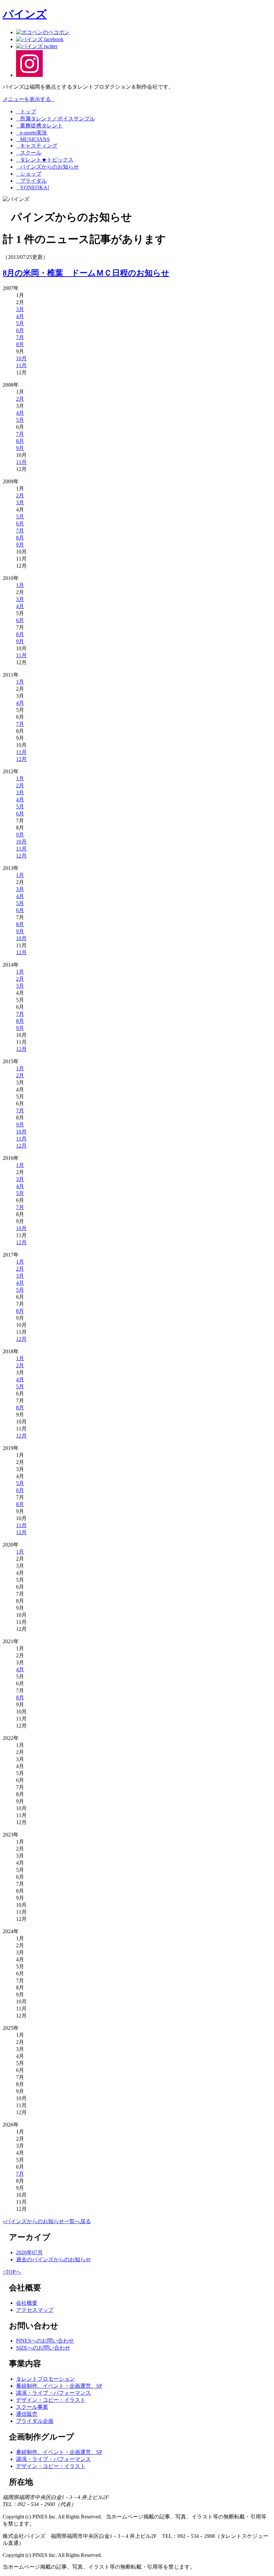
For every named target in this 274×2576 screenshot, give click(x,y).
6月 (20, 330)
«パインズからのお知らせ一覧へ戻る (47, 2221)
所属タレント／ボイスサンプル (55, 119)
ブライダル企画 (35, 2421)
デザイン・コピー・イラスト (51, 2400)
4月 (20, 316)
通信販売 (27, 2414)
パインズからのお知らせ (47, 167)
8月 (20, 344)
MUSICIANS (33, 139)
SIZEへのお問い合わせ (43, 2348)
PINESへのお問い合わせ (45, 2341)
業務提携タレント (39, 126)
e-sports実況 (32, 133)
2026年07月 (29, 2252)
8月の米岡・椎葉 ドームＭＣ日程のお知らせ (86, 273)
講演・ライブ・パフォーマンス (53, 2393)
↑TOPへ (12, 2272)
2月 (20, 399)
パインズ (25, 14)
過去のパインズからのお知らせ (53, 2259)
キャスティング (37, 146)
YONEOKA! (33, 187)
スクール (29, 153)
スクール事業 (32, 2407)
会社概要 (27, 2303)
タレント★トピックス (45, 160)
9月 (20, 448)
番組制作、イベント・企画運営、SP (59, 2386)
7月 (20, 337)
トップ (26, 112)
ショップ (29, 174)
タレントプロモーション (45, 2379)
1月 (20, 585)
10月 (21, 358)
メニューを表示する (29, 99)
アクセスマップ (35, 2310)
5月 (20, 323)
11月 (21, 365)
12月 (21, 759)
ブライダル (31, 181)
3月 (20, 309)
